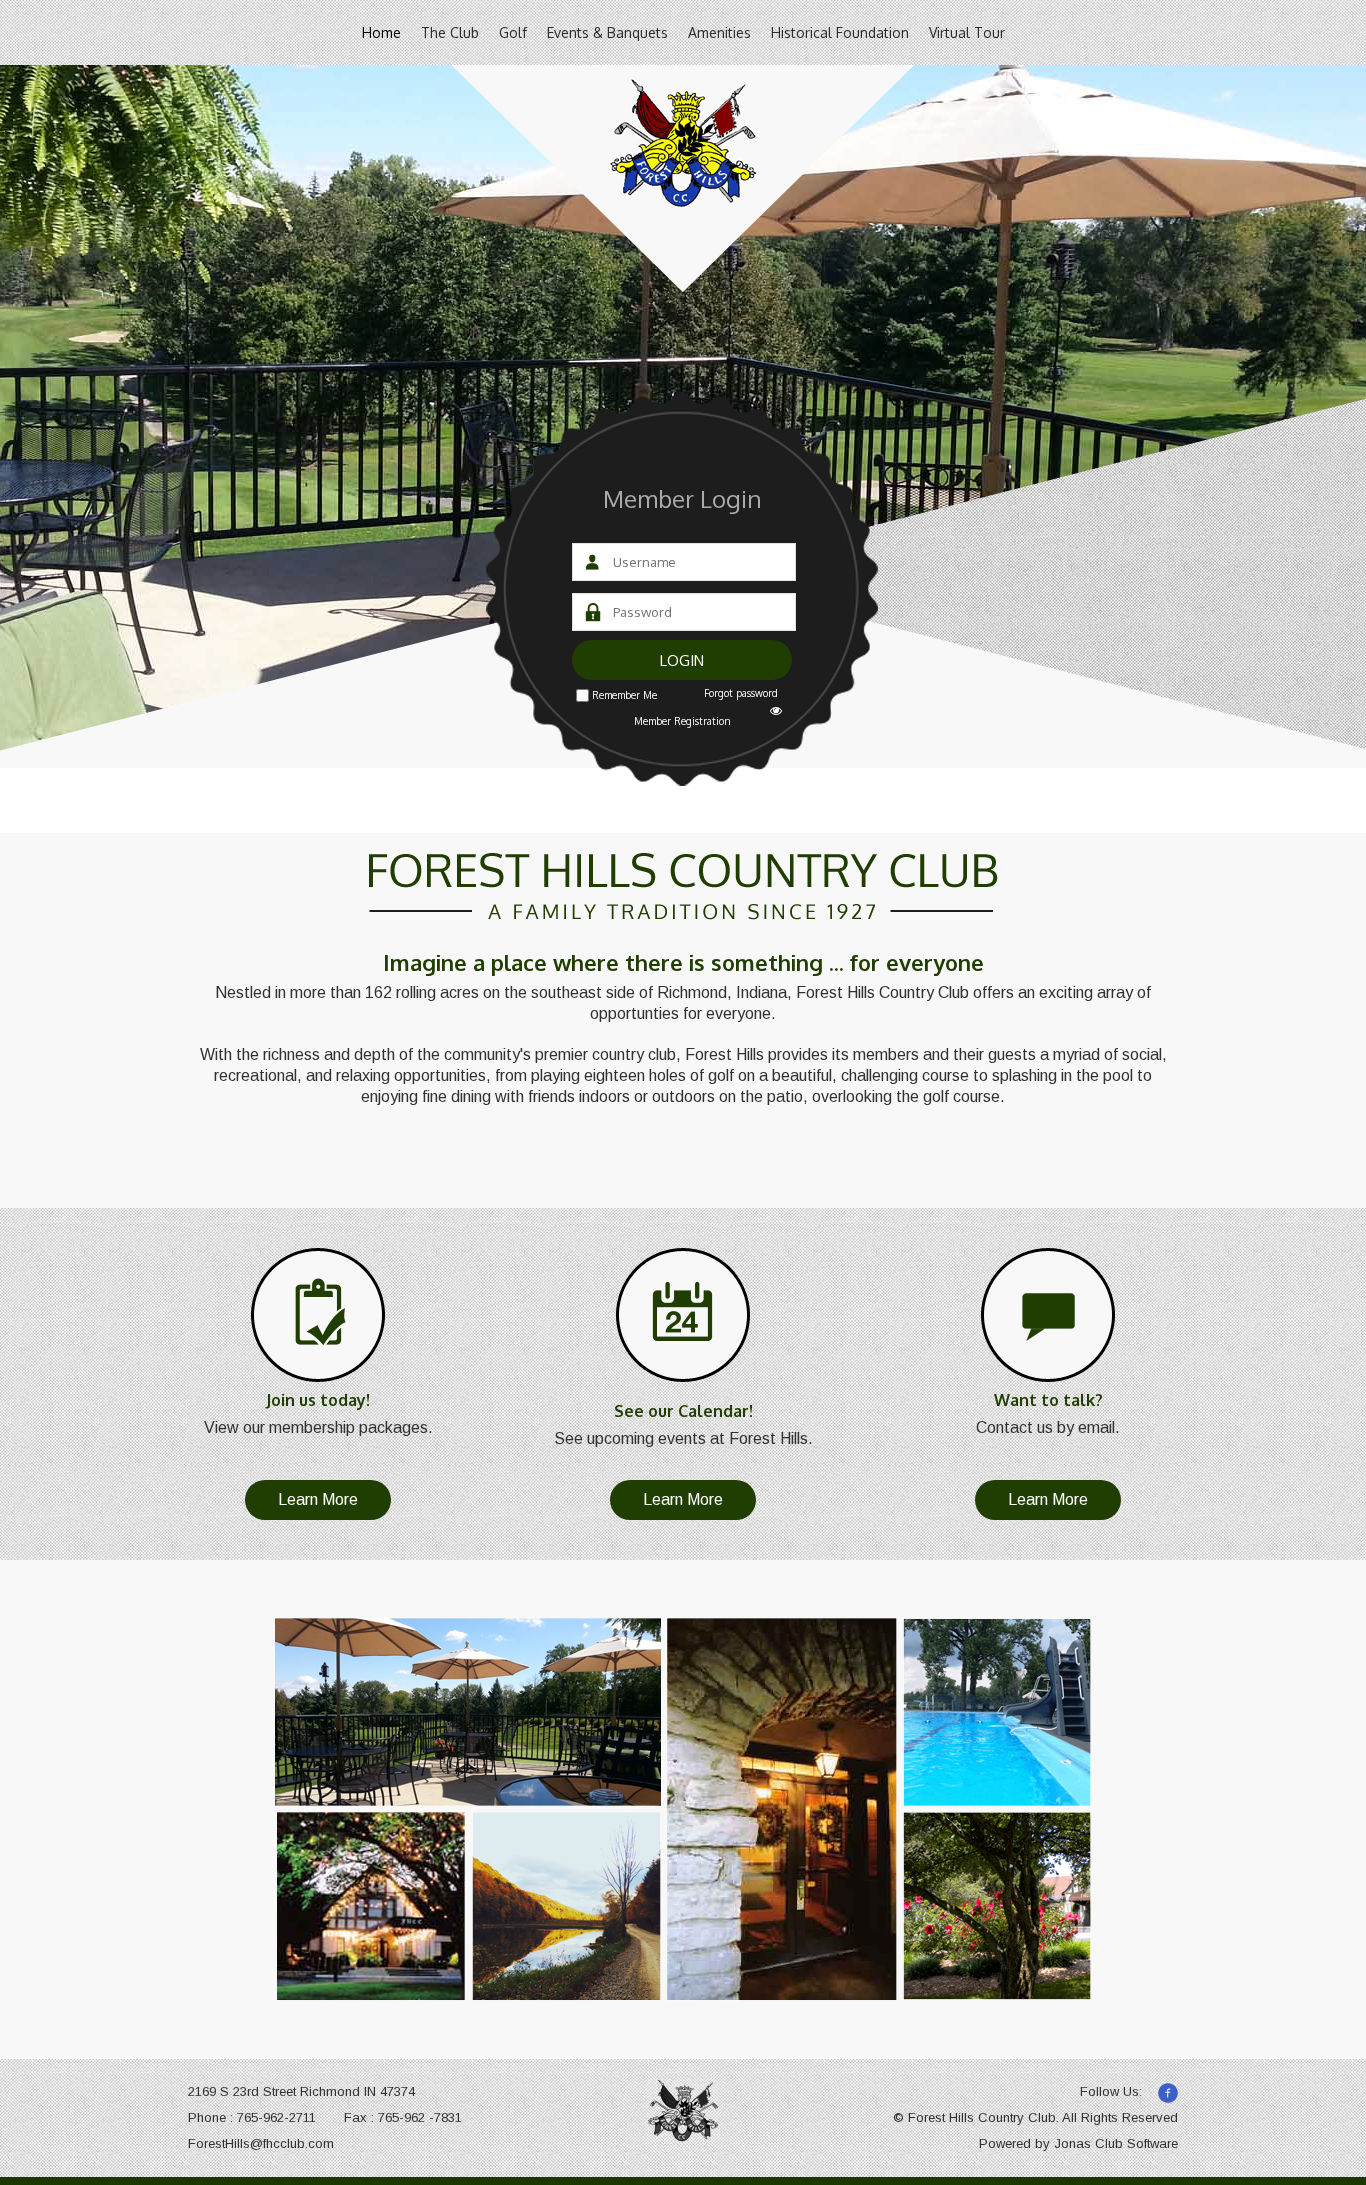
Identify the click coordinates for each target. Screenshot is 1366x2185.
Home (381, 32)
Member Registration (682, 721)
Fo (196, 2143)
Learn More (318, 1499)
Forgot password (741, 693)
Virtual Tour (967, 32)
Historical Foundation (840, 32)
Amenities (719, 32)
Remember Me (624, 695)
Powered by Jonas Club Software (1078, 2143)
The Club (450, 32)
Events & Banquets (607, 32)
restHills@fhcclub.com (269, 2143)
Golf (513, 32)
